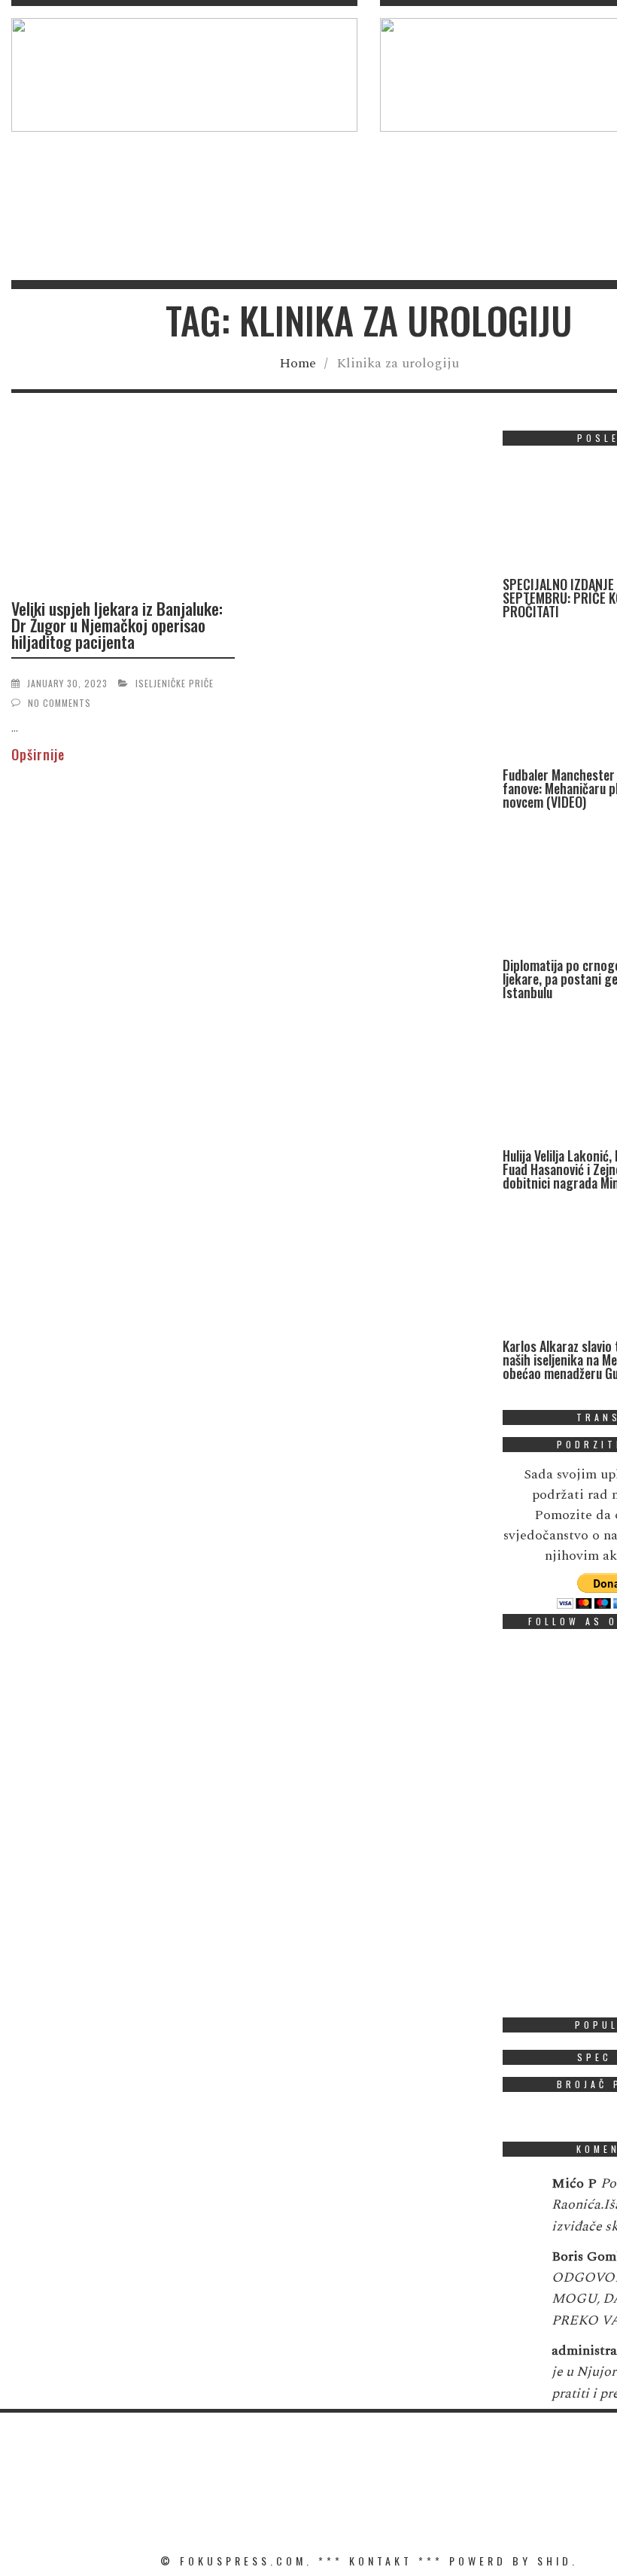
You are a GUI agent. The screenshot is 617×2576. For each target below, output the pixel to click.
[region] (184, 75)
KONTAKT (381, 2561)
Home (298, 363)
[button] (184, 75)
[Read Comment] (520, 2194)
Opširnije (38, 754)
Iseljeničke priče (175, 683)
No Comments (59, 703)
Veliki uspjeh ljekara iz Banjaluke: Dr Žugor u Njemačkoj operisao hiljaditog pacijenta (117, 625)
